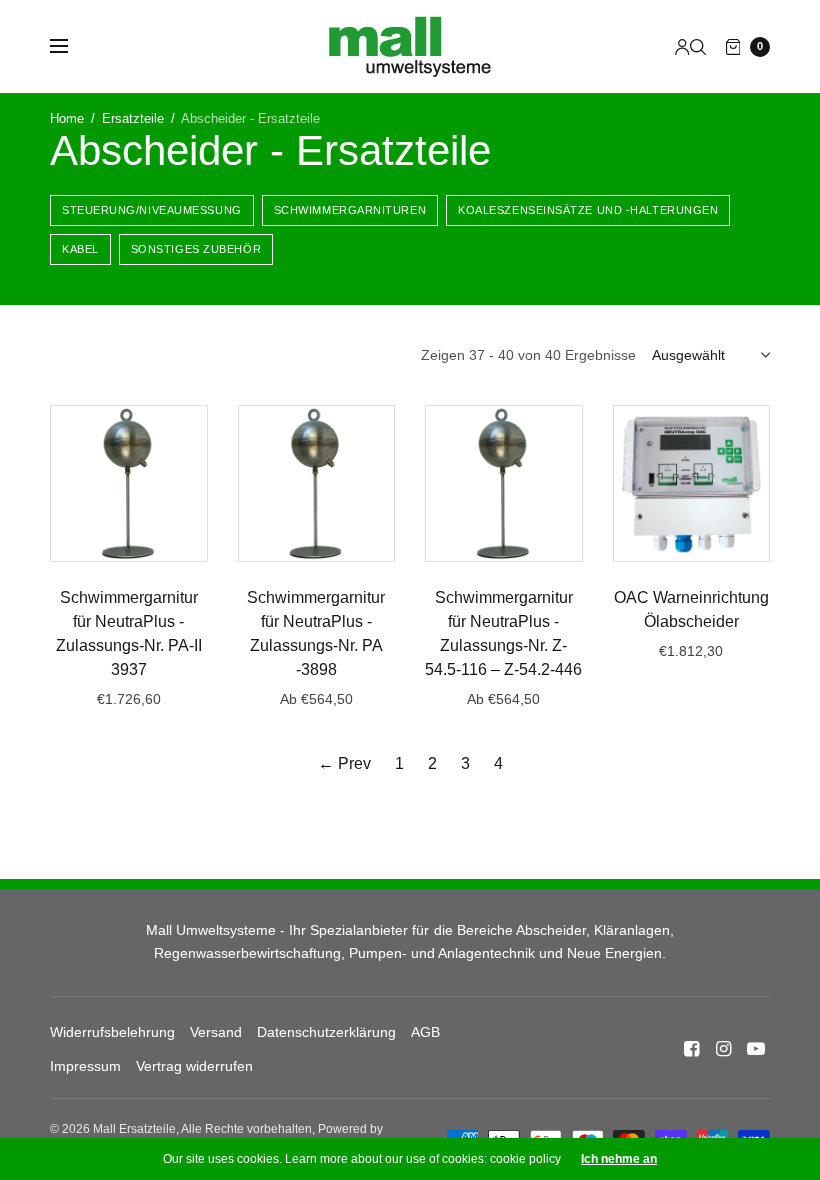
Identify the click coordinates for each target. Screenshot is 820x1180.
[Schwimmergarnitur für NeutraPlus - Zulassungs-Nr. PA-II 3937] (129, 484)
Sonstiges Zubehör (196, 249)
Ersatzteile (133, 118)
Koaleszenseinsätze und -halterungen (588, 210)
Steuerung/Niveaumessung (152, 210)
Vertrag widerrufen (194, 1066)
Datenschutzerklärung (326, 1032)
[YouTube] (756, 1049)
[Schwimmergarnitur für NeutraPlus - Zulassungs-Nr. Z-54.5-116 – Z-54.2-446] (504, 484)
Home (67, 118)
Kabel (80, 249)
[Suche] (698, 47)
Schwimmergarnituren (350, 210)
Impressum (85, 1066)
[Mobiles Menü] (72, 47)
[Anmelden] (682, 47)
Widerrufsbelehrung (112, 1032)
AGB (425, 1032)
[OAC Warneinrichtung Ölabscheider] (692, 484)
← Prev (344, 763)
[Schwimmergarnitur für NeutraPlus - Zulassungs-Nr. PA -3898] (317, 484)
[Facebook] (692, 1049)
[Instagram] (724, 1049)
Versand (216, 1032)
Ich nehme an (619, 1159)
